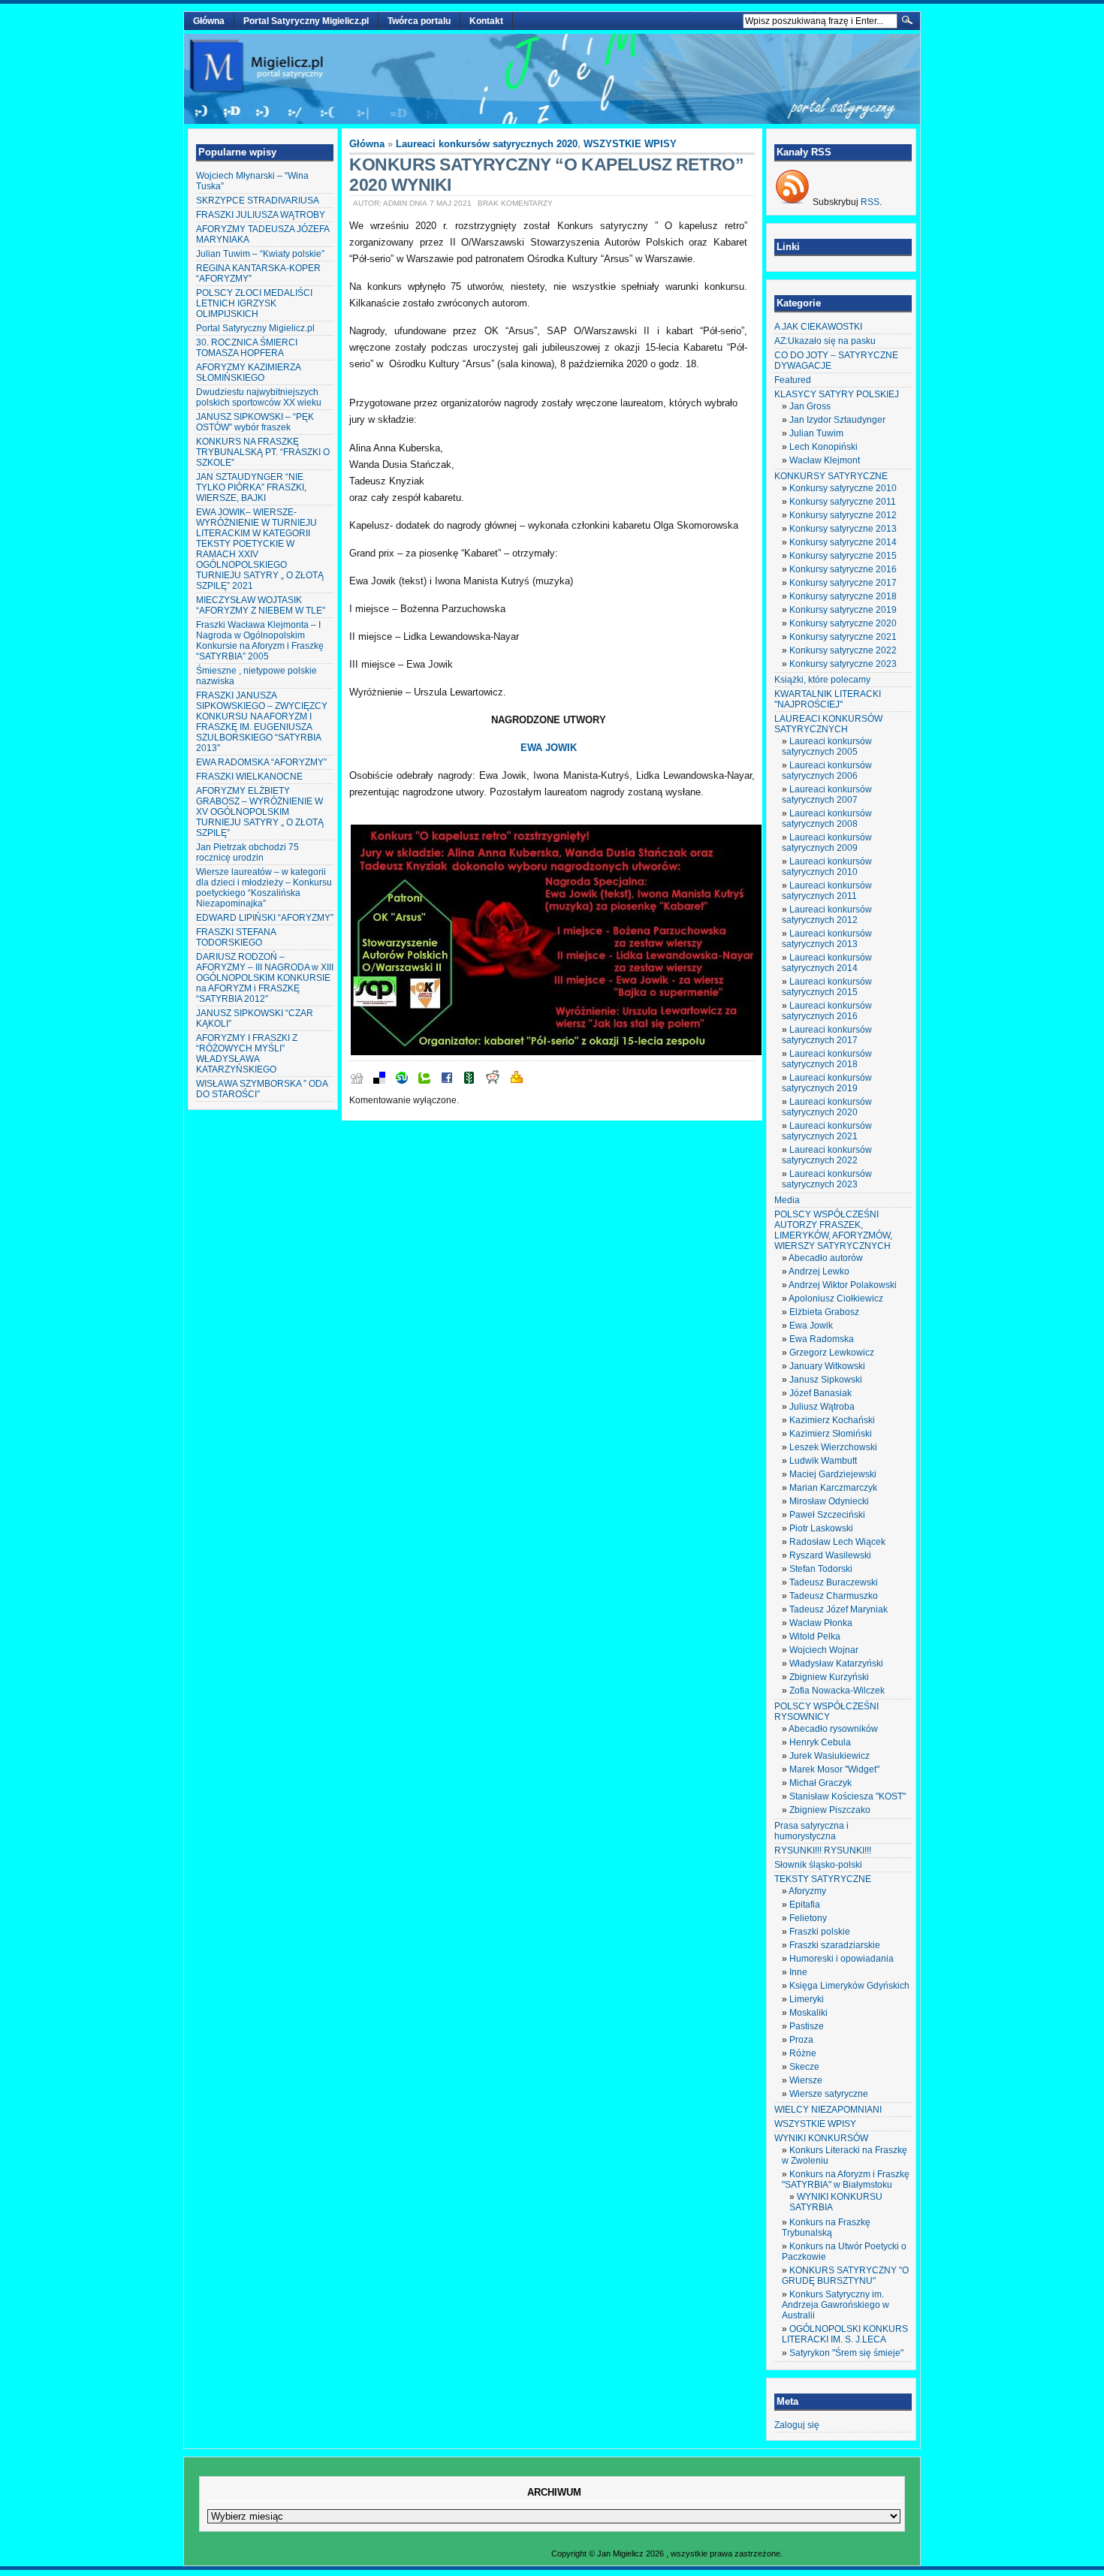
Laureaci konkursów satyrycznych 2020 (487, 144)
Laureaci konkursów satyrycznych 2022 (827, 1155)
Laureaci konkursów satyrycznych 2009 (827, 843)
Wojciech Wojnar (824, 1650)
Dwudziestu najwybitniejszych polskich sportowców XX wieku (259, 397)
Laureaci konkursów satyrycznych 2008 (827, 819)
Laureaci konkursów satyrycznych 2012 (827, 915)
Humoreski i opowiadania (842, 1959)
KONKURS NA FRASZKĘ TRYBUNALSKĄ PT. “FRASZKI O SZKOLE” (263, 452)
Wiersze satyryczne (829, 2094)
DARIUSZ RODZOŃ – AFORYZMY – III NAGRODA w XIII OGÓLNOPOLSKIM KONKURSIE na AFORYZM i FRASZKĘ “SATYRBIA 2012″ (265, 978)
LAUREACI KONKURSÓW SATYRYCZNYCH (828, 724)
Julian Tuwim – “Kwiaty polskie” (260, 254)
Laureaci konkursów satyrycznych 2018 (827, 1059)
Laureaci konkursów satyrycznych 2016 (827, 1011)
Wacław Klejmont (825, 460)
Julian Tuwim (816, 433)
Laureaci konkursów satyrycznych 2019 (827, 1083)
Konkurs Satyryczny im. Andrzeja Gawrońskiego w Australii (836, 2305)
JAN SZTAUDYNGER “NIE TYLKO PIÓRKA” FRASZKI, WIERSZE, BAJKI (251, 487)
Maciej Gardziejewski (833, 1474)
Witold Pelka (815, 1636)
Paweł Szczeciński (827, 1515)
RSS (870, 202)
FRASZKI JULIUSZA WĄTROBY (261, 215)
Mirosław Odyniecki (829, 1501)
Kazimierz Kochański (832, 1420)
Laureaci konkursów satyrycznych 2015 (827, 987)
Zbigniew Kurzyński (829, 1677)
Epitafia (805, 1905)
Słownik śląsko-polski (818, 1865)
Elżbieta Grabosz (824, 1312)
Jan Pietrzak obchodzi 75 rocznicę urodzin (247, 852)
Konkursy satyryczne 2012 (843, 515)
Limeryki (807, 1999)
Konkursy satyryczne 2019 (843, 610)
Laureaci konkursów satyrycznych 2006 (827, 771)
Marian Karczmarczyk (833, 1488)
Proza (801, 2040)
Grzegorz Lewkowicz (832, 1353)
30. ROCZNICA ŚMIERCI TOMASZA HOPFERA (247, 348)
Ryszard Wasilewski (830, 1555)
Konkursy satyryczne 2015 (843, 556)
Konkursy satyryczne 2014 (843, 542)
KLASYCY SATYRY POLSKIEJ (837, 394)
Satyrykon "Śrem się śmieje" (846, 2353)
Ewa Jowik (811, 1326)
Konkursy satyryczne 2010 (843, 488)
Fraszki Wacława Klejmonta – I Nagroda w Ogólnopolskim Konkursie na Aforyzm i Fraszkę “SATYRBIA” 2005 (260, 641)
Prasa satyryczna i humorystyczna (811, 1831)
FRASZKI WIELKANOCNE (249, 777)
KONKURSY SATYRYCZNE (831, 476)
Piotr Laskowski (821, 1528)
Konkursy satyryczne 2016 (843, 569)
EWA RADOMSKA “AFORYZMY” (261, 762)
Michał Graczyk (820, 1783)
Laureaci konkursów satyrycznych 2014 (827, 963)
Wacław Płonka (821, 1623)
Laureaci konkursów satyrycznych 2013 (827, 939)
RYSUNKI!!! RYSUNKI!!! (823, 1851)
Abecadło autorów (826, 1258)
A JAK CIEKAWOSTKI (818, 327)
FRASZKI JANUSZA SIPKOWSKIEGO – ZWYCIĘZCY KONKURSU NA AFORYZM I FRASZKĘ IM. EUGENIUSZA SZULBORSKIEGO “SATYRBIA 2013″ (262, 722)
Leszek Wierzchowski (833, 1447)
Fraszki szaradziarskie (835, 1945)
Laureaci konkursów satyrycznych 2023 (827, 1179)
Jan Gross (810, 406)
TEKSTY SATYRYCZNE (823, 1879)
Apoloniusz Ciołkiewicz (836, 1299)
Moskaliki (808, 2013)
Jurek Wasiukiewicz (830, 1756)
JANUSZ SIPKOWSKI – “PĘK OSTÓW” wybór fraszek (255, 422)
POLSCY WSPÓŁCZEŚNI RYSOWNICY (826, 1712)
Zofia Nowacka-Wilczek (837, 1691)
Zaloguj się (797, 2425)
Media (787, 1200)
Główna (209, 21)
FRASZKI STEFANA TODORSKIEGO (236, 937)
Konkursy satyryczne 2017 (843, 583)
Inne (798, 1972)
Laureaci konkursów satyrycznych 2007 (827, 795)
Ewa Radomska (822, 1339)
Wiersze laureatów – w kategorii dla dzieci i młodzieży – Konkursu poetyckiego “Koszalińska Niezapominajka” (264, 888)
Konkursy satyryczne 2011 (843, 502)
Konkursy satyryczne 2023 (843, 664)
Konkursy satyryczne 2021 (843, 637)
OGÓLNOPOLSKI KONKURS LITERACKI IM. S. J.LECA (845, 2334)
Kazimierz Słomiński (831, 1434)
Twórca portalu (419, 21)
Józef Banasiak (820, 1393)
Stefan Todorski (821, 1569)
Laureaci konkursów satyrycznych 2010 (827, 867)
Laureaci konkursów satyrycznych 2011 (827, 891)
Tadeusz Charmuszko (834, 1596)
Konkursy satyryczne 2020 (843, 623)
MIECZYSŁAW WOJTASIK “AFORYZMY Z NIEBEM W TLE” (261, 605)
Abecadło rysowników (833, 1729)
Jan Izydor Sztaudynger (837, 420)
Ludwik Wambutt (823, 1461)
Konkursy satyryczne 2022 (843, 650)
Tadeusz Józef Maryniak (839, 1609)
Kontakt (486, 21)
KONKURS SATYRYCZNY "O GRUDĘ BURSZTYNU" (845, 2276)
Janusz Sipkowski (826, 1380)
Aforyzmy (807, 1891)
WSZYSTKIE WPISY (630, 144)
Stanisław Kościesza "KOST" (848, 1796)
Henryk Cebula (820, 1742)
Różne (803, 2053)
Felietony (808, 1918)
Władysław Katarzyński (836, 1664)
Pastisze (807, 2026)
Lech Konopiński (823, 447)
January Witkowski (827, 1366)
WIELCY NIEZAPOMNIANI (828, 2110)
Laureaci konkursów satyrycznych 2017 (827, 1035)
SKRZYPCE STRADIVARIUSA (258, 201)
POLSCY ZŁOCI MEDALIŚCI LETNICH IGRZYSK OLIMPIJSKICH (254, 303)
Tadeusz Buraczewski (834, 1582)
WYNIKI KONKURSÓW (821, 2138)
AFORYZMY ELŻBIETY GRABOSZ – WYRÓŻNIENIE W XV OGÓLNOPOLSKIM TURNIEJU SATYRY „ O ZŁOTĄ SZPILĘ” (260, 812)
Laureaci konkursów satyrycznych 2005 (827, 747)
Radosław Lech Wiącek (837, 1542)
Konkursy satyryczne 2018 (843, 596)
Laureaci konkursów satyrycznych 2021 (827, 1131)
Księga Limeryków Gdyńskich (849, 1986)
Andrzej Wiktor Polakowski (843, 1285)
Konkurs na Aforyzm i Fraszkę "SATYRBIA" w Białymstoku (846, 2179)
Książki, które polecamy (822, 680)
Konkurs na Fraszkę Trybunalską (826, 2228)
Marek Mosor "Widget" (834, 1769)
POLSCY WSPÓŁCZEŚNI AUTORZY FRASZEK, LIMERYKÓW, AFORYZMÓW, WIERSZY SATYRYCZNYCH (833, 1230)
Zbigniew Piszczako (830, 1810)
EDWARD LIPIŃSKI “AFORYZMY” (265, 918)
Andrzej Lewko (819, 1271)
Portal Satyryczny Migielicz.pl (306, 21)
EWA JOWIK (549, 748)
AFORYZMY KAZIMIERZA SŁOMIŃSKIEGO (248, 373)
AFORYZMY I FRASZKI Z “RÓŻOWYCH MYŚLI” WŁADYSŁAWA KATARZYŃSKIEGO (247, 1054)
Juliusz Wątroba (822, 1407)
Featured (793, 380)
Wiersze (806, 2080)
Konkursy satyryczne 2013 (843, 529)
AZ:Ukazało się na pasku (825, 341)
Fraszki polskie (820, 1932)
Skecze (804, 2067)
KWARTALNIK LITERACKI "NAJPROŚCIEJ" (828, 699)
